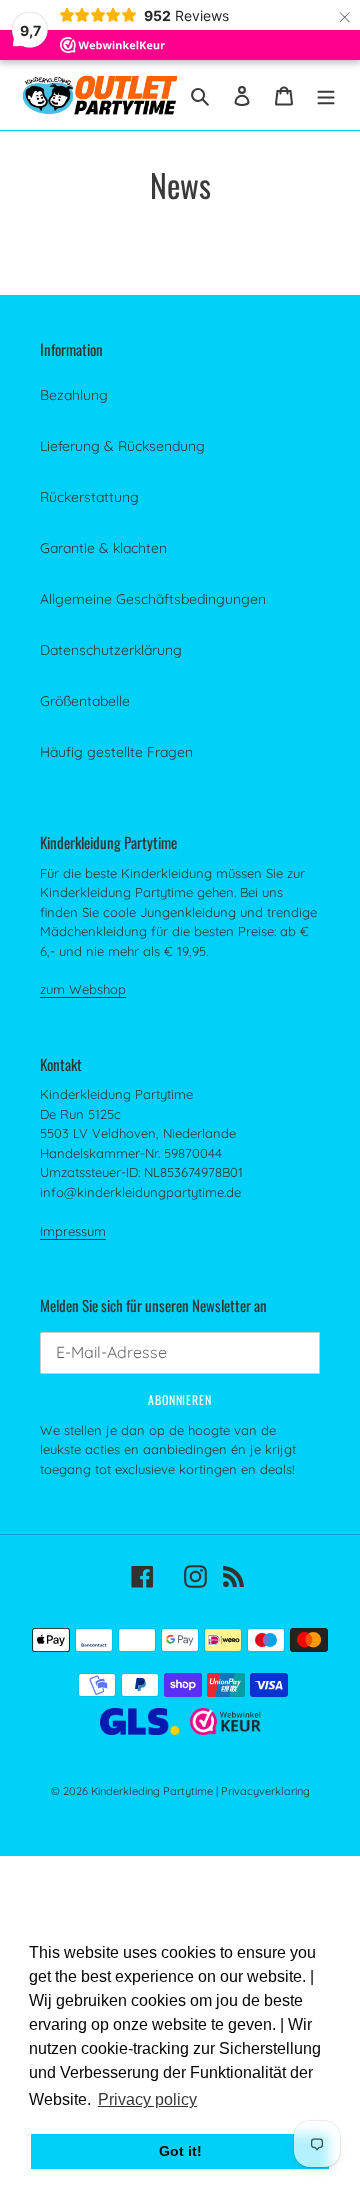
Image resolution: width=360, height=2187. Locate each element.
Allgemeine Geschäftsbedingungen (153, 599)
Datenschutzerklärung (111, 650)
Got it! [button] (180, 2151)
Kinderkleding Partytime (152, 1791)
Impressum (73, 1231)
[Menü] (326, 94)
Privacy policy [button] (147, 2099)
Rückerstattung (89, 497)
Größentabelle (85, 701)
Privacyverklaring (265, 1791)
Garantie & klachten (103, 548)
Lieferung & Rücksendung (122, 446)
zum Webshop (83, 989)
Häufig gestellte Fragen (116, 752)
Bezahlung (74, 395)
